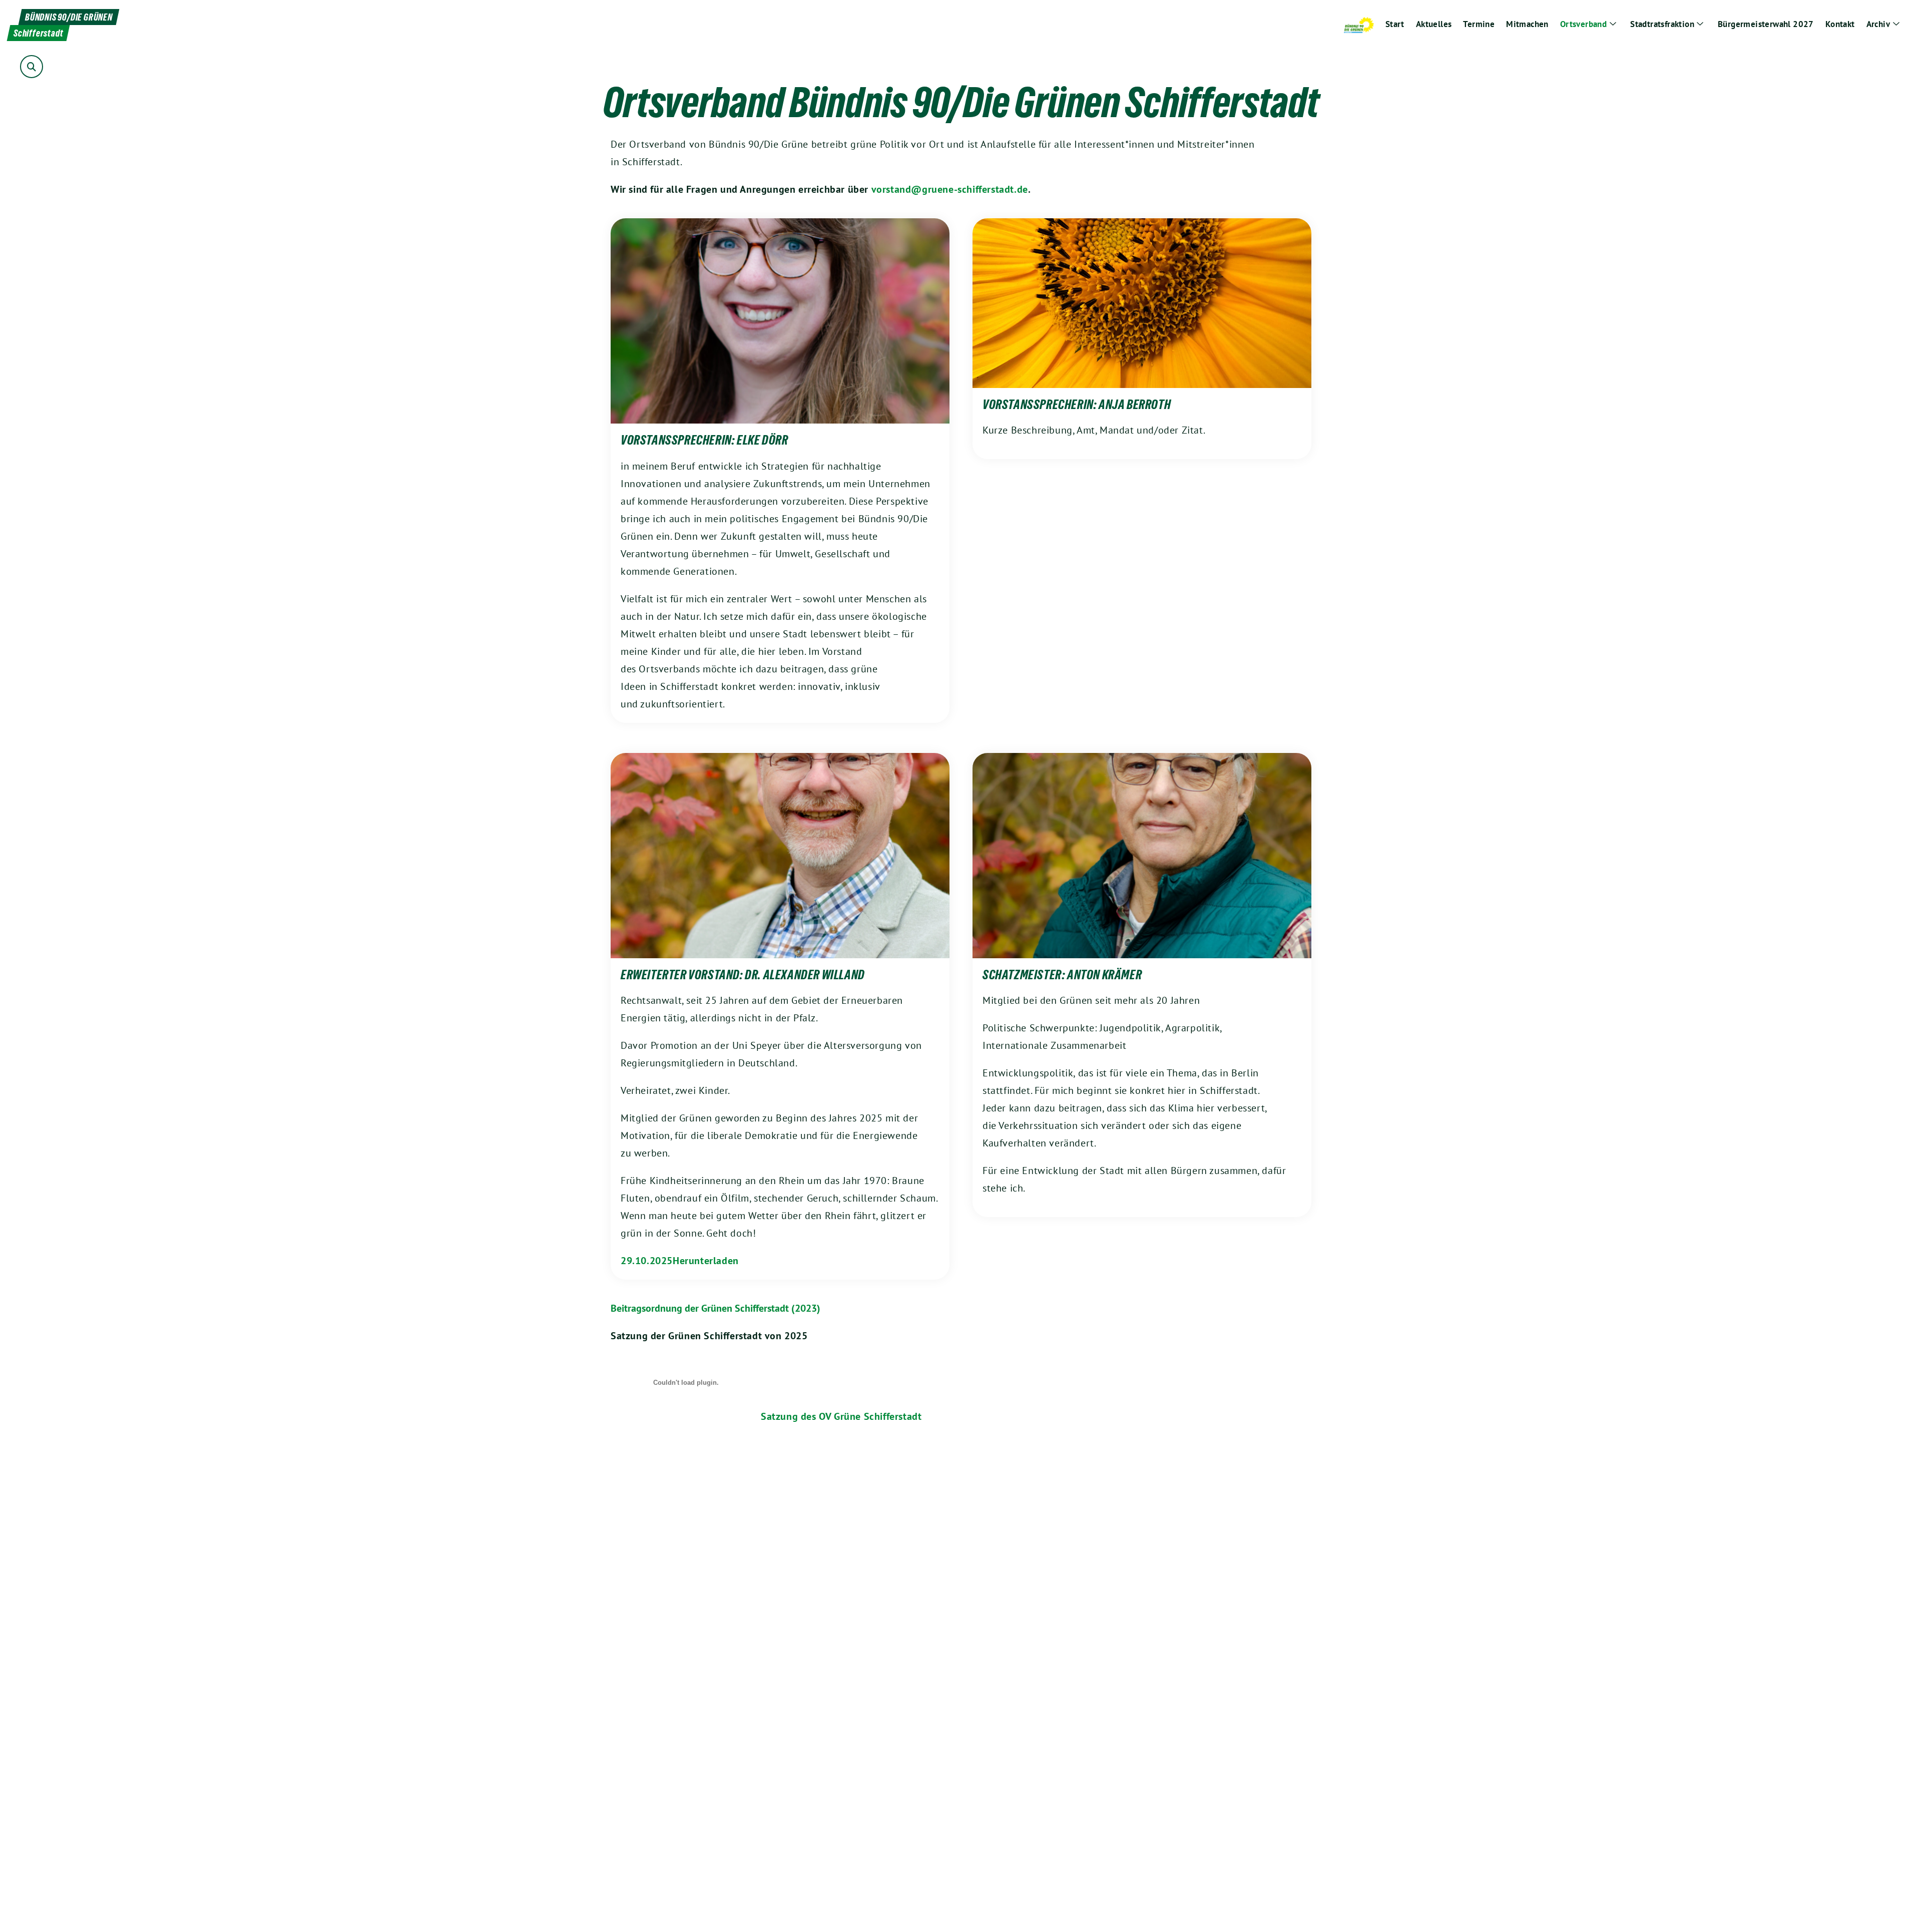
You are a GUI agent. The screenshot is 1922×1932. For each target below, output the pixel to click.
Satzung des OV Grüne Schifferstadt (841, 1416)
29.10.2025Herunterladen (680, 1261)
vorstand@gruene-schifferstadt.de (950, 189)
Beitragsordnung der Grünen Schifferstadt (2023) (715, 1308)
